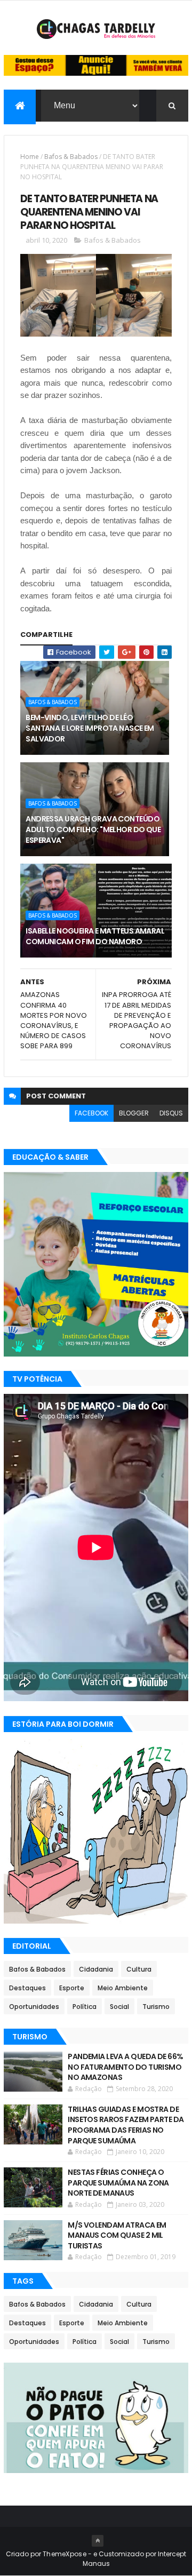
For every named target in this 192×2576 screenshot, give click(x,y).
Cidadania (96, 1969)
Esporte (72, 1988)
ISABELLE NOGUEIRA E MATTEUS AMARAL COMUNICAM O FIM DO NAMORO (95, 936)
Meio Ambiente (123, 1988)
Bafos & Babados (71, 157)
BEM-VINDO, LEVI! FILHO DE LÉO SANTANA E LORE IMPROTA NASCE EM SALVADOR (90, 728)
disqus (171, 1113)
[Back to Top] (98, 2541)
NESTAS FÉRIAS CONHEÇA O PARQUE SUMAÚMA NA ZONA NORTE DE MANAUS (118, 2183)
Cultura (139, 1969)
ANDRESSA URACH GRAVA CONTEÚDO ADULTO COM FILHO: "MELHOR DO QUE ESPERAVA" (93, 829)
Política (85, 2007)
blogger (134, 1113)
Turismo (156, 2007)
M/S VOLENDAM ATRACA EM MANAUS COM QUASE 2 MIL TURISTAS (117, 2235)
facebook (91, 1113)
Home (30, 157)
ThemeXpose (65, 2554)
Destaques (27, 1988)
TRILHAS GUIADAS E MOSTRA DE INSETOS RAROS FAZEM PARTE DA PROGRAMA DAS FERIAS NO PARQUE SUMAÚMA (126, 2125)
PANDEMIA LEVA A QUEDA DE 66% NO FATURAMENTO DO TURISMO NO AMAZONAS (125, 2067)
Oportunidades (34, 2007)
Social (119, 2007)
